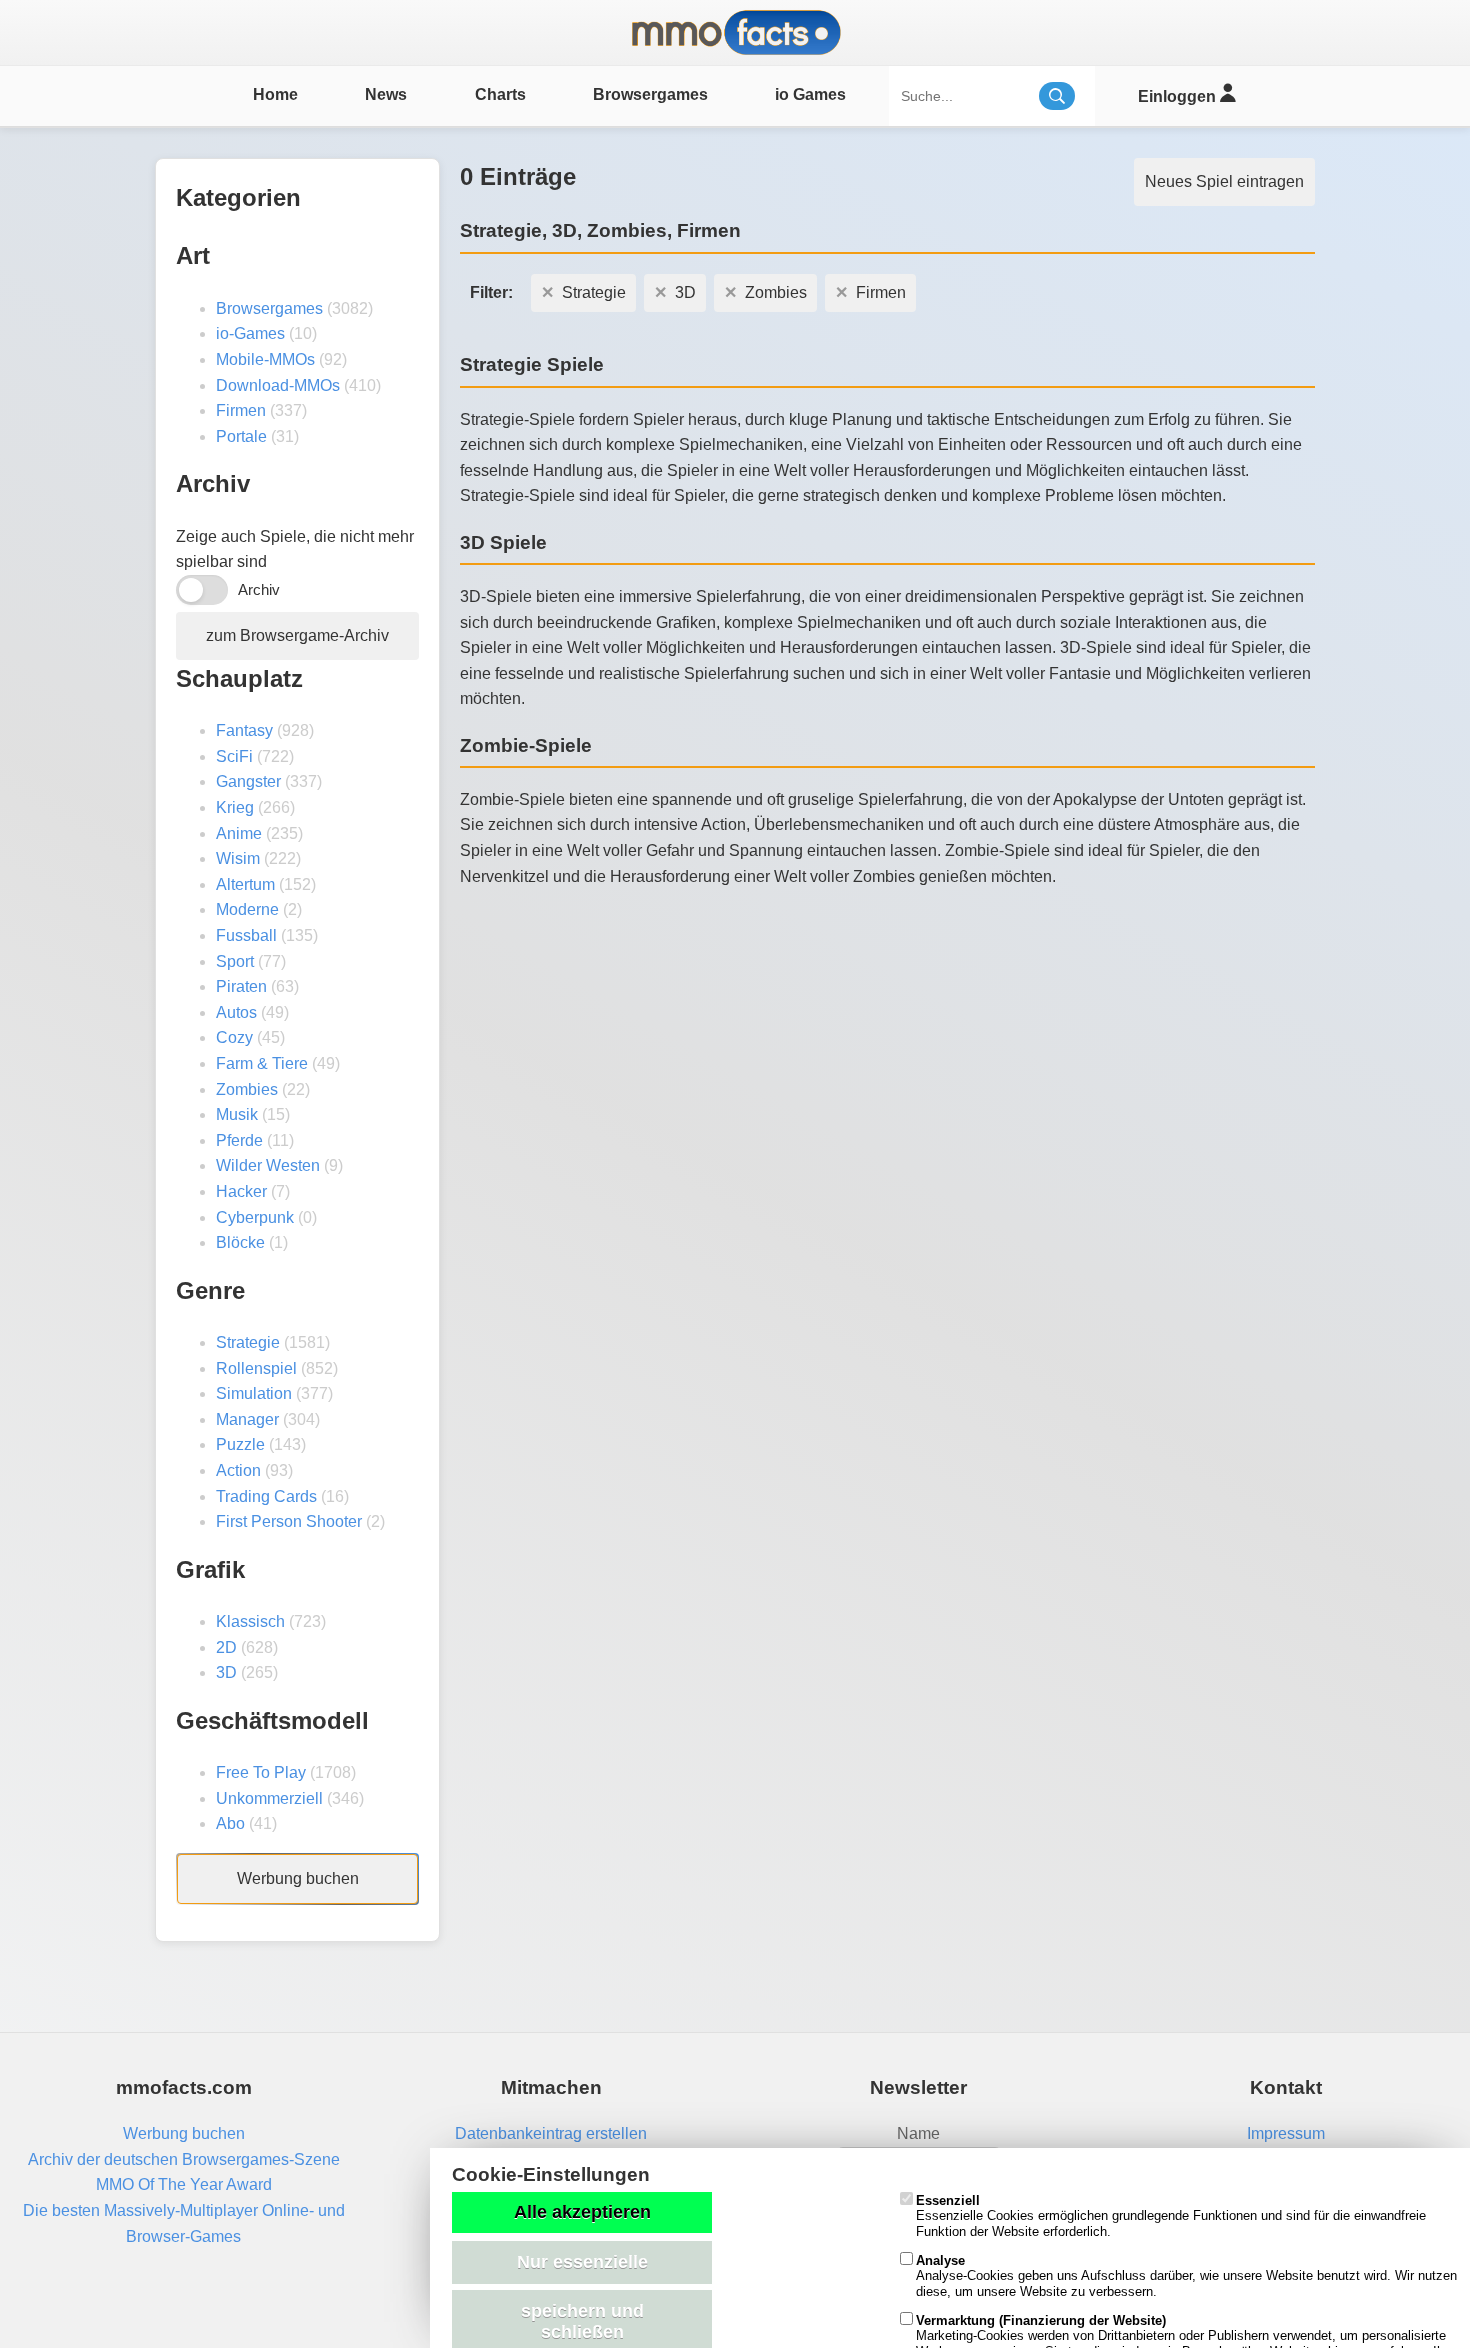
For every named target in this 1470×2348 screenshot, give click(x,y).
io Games (810, 94)
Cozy (234, 1037)
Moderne (247, 909)
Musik (237, 1114)
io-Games (250, 333)
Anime (239, 833)
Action (238, 1470)
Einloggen (1179, 96)
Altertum (245, 884)
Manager (247, 1419)
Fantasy (244, 730)
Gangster (248, 781)
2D (226, 1647)
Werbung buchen (298, 1878)
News (386, 94)
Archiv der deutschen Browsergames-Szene (184, 2159)
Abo (230, 1823)
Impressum (1286, 2133)
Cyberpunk (255, 1217)
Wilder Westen (268, 1165)
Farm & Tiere (262, 1063)
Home (275, 94)
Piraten (241, 986)
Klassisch (250, 1621)
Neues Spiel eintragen (1224, 181)
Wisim (238, 858)
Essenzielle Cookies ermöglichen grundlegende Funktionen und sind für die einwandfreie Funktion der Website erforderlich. (1171, 2216)
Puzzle (240, 1444)
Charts (500, 94)
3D (226, 1672)
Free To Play (261, 1772)
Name (918, 2133)
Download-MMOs (278, 385)
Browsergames (650, 94)
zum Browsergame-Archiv (297, 635)
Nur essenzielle (582, 2262)
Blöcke (240, 1242)
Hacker (241, 1191)
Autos (236, 1012)
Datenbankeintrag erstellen (551, 2133)
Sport (235, 961)
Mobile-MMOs (265, 359)
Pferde (239, 1140)
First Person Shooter (289, 1521)
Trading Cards (266, 1496)
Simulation (254, 1393)
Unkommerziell (269, 1798)
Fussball (246, 935)
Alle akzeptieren (582, 2212)
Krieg (235, 807)
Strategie (248, 1342)
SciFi (234, 756)
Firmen (241, 410)
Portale (241, 436)
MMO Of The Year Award (184, 2184)
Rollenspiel (256, 1368)
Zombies (247, 1089)
